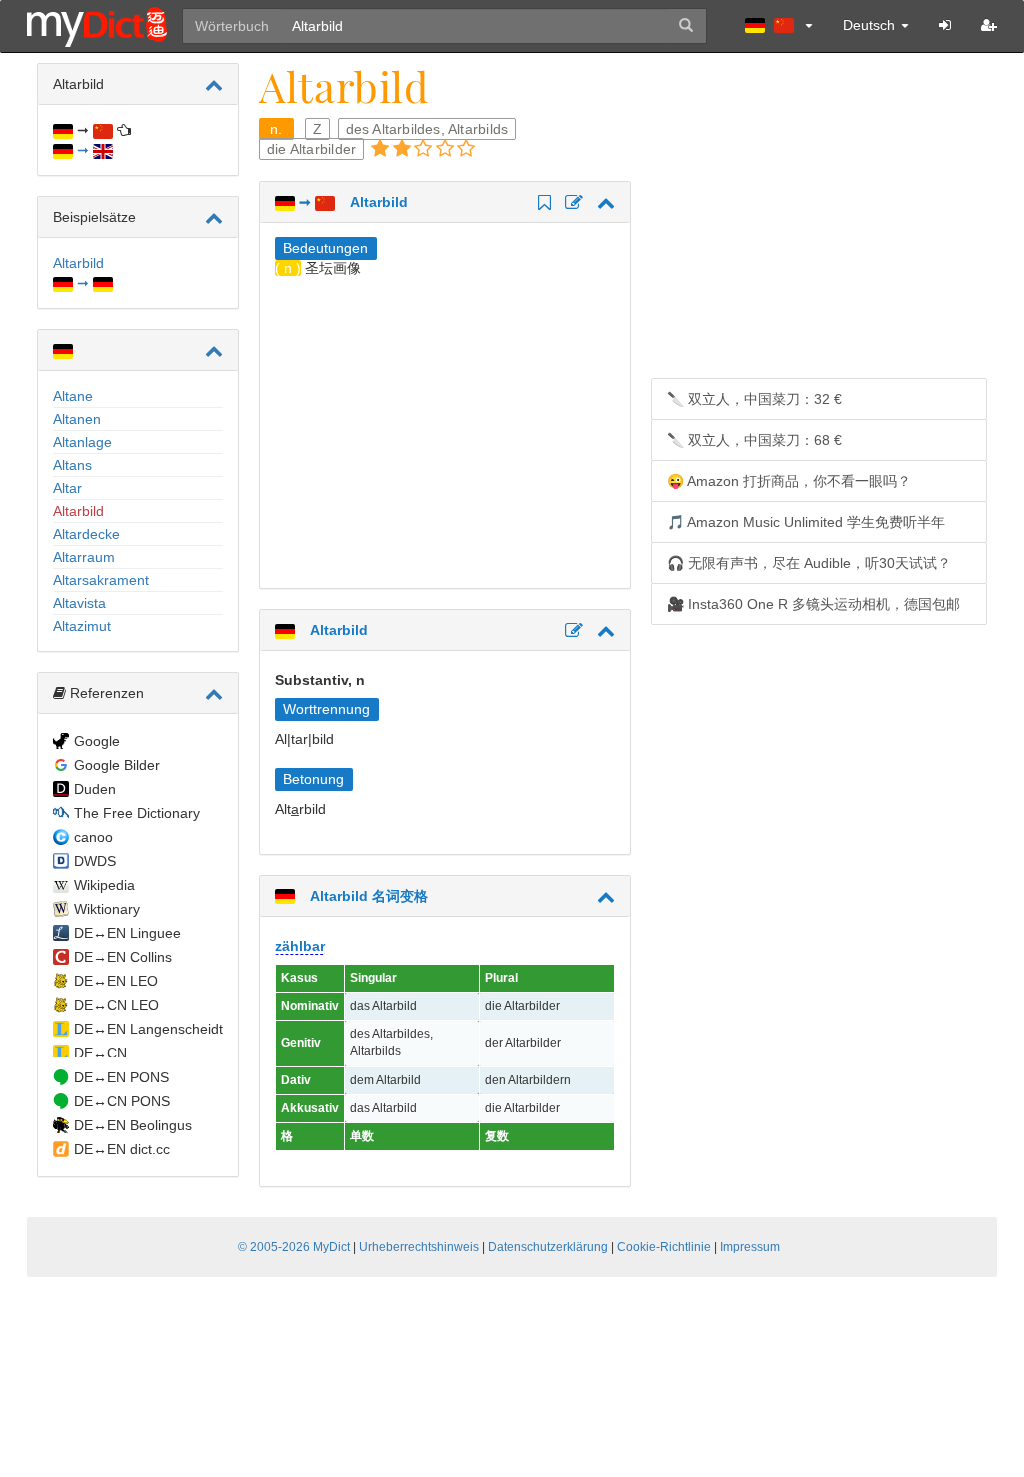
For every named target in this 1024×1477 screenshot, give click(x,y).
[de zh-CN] (779, 25)
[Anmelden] (945, 25)
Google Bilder (117, 765)
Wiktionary (107, 909)
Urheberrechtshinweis (419, 1247)
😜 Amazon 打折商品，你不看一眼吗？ (789, 481)
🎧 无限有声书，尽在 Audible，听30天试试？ (809, 563)
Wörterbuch (232, 26)
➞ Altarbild (351, 202)
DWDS (95, 861)
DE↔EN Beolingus (133, 1125)
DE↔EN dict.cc (122, 1149)
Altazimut (82, 626)
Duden (95, 789)
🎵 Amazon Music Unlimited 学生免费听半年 (806, 522)
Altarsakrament (101, 580)
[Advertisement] (443, 428)
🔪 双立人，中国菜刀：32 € (754, 399)
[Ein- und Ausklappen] (214, 85)
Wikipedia (104, 885)
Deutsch (871, 25)
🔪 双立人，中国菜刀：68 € (754, 440)
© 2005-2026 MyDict (294, 1247)
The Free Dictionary (137, 813)
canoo (93, 837)
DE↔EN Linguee (127, 933)
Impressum (750, 1247)
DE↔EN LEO (116, 981)
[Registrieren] (989, 25)
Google (97, 741)
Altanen (77, 419)
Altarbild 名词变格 (361, 896)
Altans (72, 465)
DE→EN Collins (123, 957)
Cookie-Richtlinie (664, 1247)
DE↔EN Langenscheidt (148, 1029)
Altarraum (84, 557)
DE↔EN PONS (121, 1077)
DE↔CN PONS (122, 1101)
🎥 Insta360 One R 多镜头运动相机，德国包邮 (813, 604)
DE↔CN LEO (116, 1005)
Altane (73, 396)
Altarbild (78, 511)
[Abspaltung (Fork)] (571, 204)
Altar (67, 488)
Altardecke (86, 534)
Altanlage (82, 442)
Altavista (79, 603)
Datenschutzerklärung (548, 1247)
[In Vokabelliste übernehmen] (541, 204)
